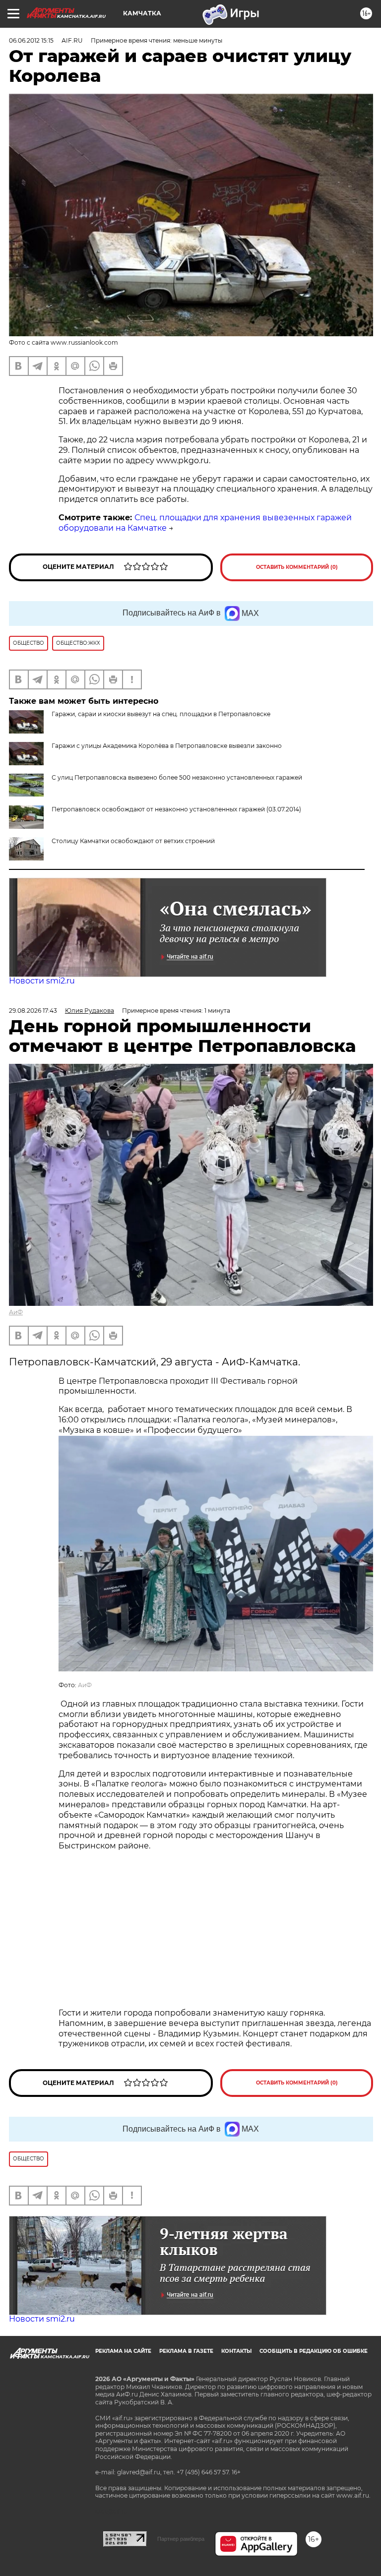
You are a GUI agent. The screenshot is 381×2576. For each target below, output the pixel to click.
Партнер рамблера (181, 2539)
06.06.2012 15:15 (31, 40)
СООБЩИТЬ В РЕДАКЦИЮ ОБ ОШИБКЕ (314, 2351)
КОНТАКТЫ (236, 2351)
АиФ (16, 1312)
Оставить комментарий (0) (297, 567)
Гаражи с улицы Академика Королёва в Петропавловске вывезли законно (167, 746)
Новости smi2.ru (42, 981)
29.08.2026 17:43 (33, 1011)
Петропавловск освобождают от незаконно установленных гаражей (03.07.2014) (176, 809)
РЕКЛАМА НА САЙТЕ (123, 2351)
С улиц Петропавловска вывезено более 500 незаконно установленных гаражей (177, 777)
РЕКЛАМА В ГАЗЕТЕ (186, 2351)
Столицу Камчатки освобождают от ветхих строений (133, 841)
